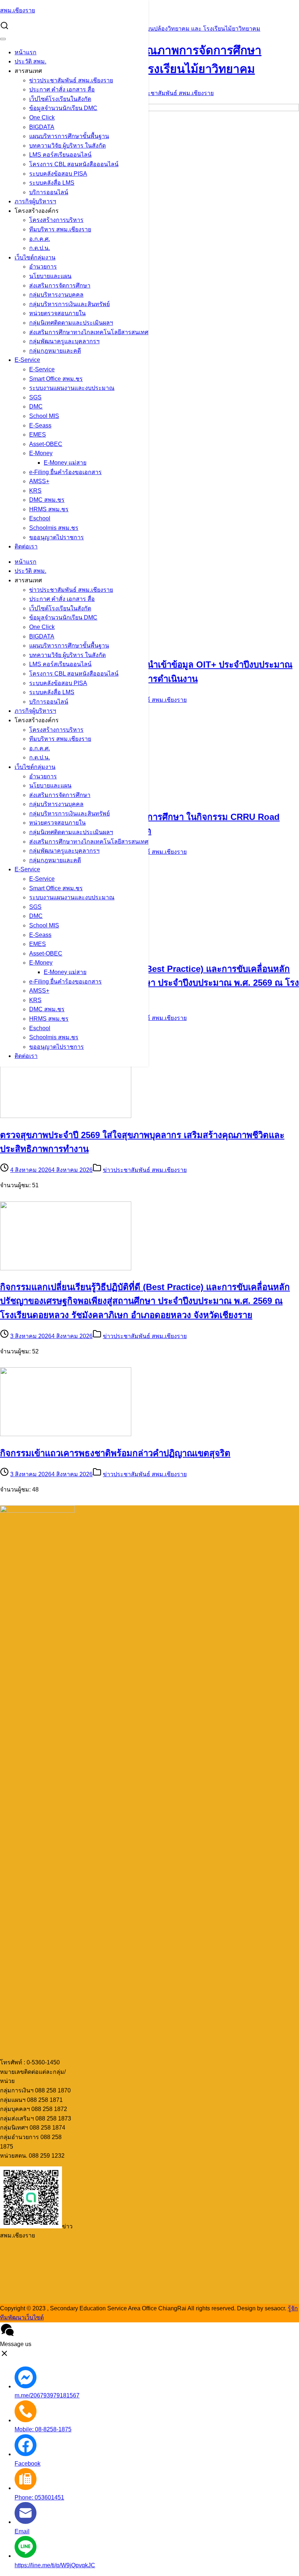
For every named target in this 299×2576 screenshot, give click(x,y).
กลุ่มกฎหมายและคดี (55, 351)
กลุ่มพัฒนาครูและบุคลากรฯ (64, 341)
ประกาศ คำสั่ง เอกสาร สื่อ (62, 89)
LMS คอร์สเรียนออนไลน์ (60, 155)
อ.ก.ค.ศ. (40, 239)
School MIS (44, 416)
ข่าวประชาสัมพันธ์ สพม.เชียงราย (71, 80)
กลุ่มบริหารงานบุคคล (56, 295)
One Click (42, 118)
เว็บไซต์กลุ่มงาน (35, 257)
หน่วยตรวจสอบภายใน (57, 313)
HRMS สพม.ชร (49, 509)
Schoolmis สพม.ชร (54, 528)
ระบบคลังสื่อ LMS (52, 183)
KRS (35, 491)
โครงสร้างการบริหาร (56, 220)
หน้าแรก (26, 52)
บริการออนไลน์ (49, 192)
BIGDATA (42, 127)
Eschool (40, 518)
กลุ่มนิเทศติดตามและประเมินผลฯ (71, 323)
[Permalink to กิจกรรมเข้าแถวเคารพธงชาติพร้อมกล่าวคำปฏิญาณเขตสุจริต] (66, 1434)
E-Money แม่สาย (65, 463)
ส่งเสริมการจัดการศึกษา (60, 286)
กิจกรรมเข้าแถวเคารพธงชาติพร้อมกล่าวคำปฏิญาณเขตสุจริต (115, 1453)
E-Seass (40, 425)
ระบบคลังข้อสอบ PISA (58, 174)
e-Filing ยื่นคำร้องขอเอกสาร (65, 472)
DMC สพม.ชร (47, 500)
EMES (38, 435)
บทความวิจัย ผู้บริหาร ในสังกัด (67, 146)
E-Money (41, 453)
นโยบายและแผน (50, 276)
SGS (35, 397)
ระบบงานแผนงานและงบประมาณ (72, 388)
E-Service (27, 360)
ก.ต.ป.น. (40, 248)
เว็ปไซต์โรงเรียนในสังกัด (60, 99)
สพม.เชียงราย (18, 10)
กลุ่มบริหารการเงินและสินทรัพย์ (69, 304)
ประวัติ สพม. (30, 61)
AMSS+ (39, 481)
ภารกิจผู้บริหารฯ (35, 201)
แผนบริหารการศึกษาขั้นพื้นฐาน (69, 136)
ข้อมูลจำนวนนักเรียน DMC (63, 108)
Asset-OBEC (46, 444)
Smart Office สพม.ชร (56, 379)
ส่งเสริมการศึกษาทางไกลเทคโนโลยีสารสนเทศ (89, 332)
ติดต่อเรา (26, 546)
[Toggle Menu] (3, 39)
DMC (36, 406)
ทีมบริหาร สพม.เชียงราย (60, 229)
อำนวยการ (43, 267)
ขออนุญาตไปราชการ (57, 537)
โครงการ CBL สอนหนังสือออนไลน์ (74, 164)
